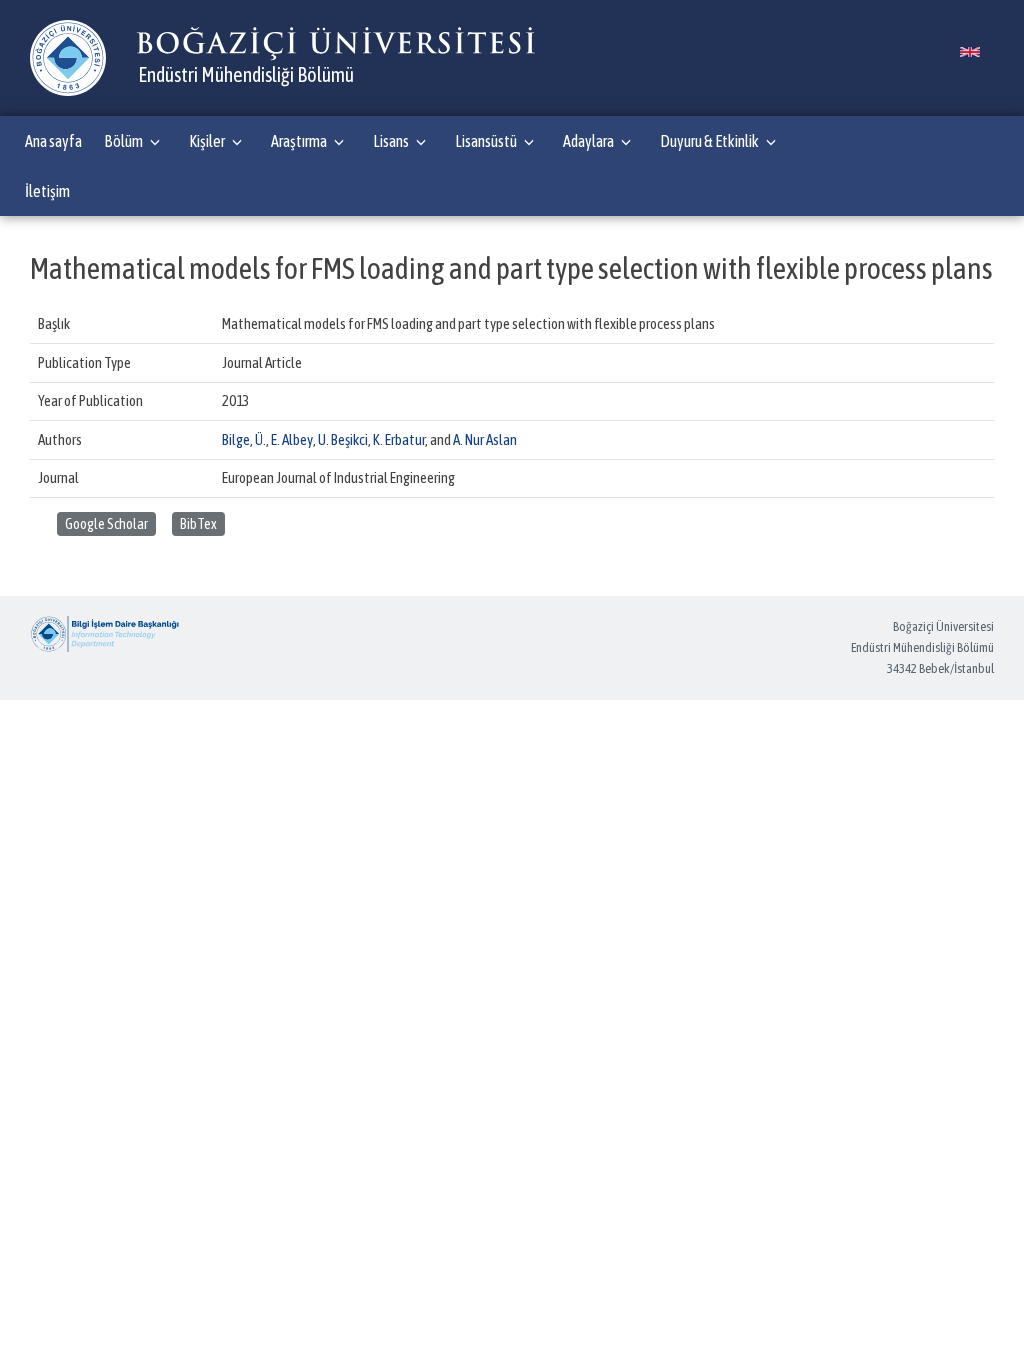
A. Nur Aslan (485, 439)
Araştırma (299, 141)
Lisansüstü (486, 141)
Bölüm (123, 141)
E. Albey (292, 439)
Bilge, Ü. (244, 439)
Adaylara (588, 141)
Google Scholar (106, 524)
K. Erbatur (399, 439)
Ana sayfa (53, 141)
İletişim (47, 191)
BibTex (198, 524)
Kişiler (207, 141)
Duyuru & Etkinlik (709, 141)
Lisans (391, 141)
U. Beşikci (343, 439)
